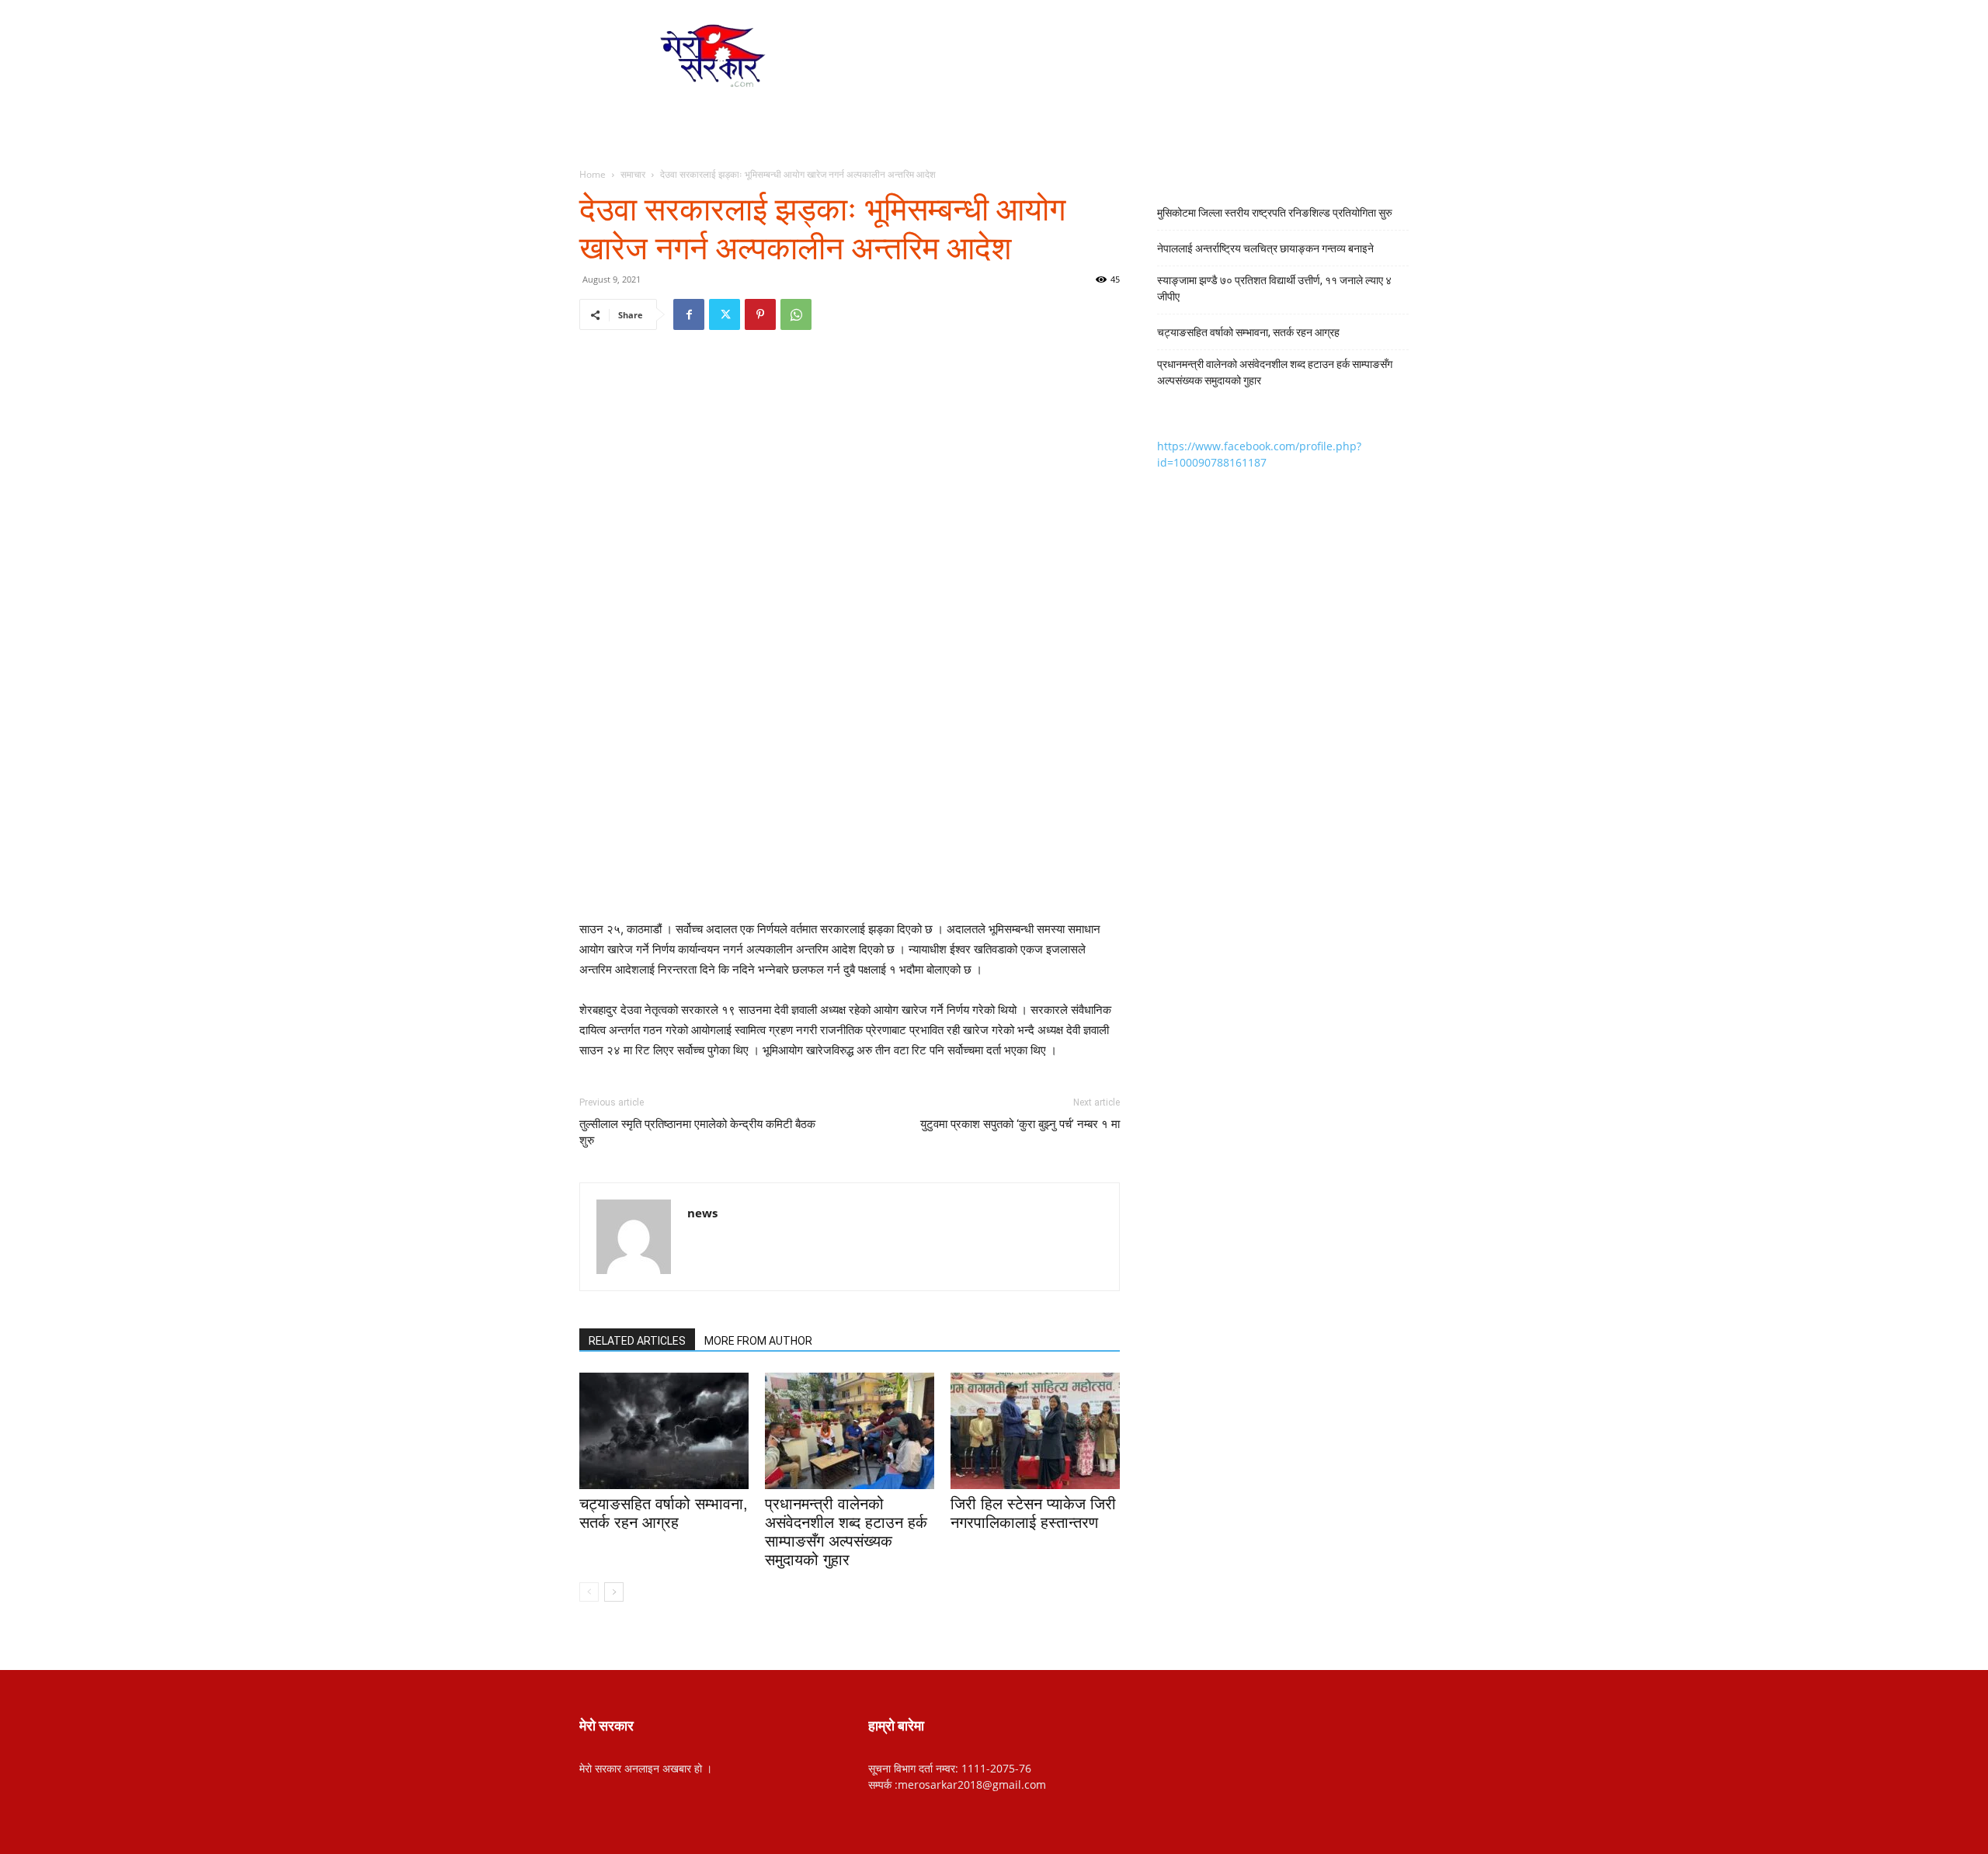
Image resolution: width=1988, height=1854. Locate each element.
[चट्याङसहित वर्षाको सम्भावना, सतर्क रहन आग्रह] (664, 1431)
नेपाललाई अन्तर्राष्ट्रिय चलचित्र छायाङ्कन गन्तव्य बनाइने (1265, 248)
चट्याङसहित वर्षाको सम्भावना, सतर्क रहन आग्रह (1248, 332)
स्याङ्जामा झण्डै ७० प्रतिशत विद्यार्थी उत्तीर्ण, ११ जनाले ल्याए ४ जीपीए (1274, 288)
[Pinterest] (760, 314)
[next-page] (614, 1592)
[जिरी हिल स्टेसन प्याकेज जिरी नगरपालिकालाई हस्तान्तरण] (1035, 1431)
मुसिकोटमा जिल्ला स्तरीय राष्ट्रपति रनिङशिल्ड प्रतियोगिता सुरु (1275, 213)
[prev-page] (589, 1592)
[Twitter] (725, 314)
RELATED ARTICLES (637, 1341)
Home (593, 174)
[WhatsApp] (796, 314)
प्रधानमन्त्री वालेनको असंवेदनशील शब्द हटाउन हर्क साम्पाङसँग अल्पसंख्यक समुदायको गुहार (1275, 372)
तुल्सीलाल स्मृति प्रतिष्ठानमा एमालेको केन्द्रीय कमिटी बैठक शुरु (697, 1132)
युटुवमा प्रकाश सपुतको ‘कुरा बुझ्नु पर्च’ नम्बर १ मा (1020, 1124)
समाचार (633, 174)
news (702, 1213)
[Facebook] (689, 314)
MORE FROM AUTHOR (758, 1341)
